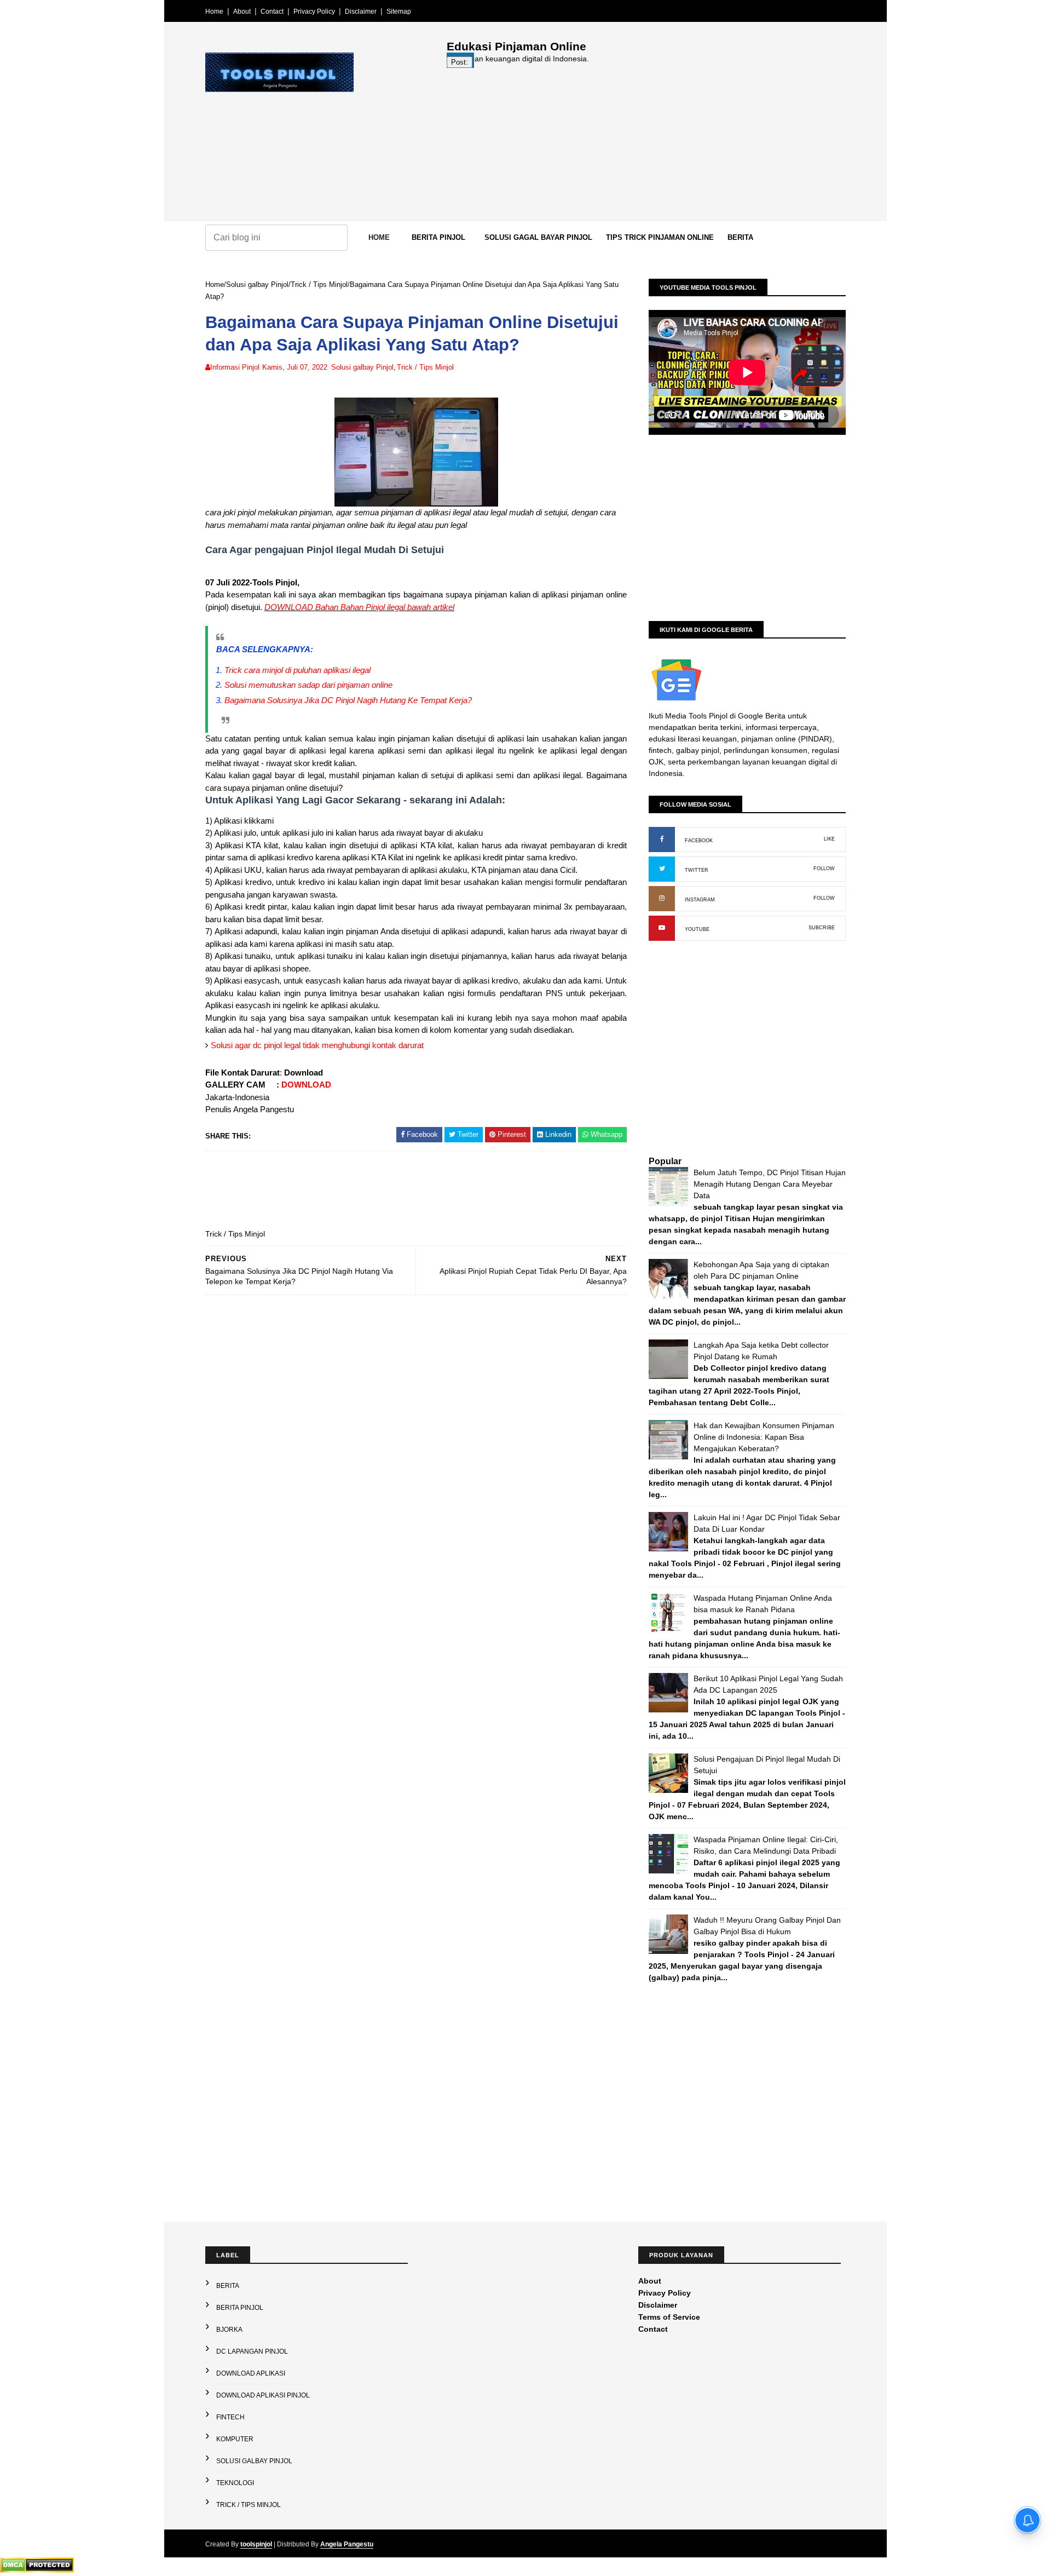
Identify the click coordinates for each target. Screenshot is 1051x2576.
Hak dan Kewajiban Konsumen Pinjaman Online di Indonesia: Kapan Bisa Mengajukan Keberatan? (764, 1437)
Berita (740, 237)
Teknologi (235, 2483)
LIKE (829, 839)
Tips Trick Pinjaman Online (660, 237)
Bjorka (229, 2330)
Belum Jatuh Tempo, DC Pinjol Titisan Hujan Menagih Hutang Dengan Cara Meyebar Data (770, 1184)
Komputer (235, 2439)
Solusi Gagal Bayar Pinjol (538, 237)
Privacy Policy (314, 12)
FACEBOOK (699, 841)
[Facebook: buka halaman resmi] (662, 840)
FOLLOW (824, 869)
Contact (272, 12)
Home (214, 12)
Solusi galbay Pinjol (257, 284)
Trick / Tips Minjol (319, 284)
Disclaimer (361, 12)
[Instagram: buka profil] (662, 899)
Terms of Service (669, 2317)
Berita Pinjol (438, 237)
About (242, 12)
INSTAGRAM (700, 900)
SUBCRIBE (822, 928)
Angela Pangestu (347, 2544)
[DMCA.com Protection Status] (37, 2570)
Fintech (230, 2417)
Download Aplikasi (251, 2373)
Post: (460, 62)
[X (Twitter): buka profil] (662, 869)
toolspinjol (256, 2544)
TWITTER (697, 870)
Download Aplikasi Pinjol (263, 2395)
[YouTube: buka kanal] (662, 928)
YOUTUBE (697, 929)
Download (304, 1073)
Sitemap (399, 12)
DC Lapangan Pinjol (252, 2351)
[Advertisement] (646, 145)
